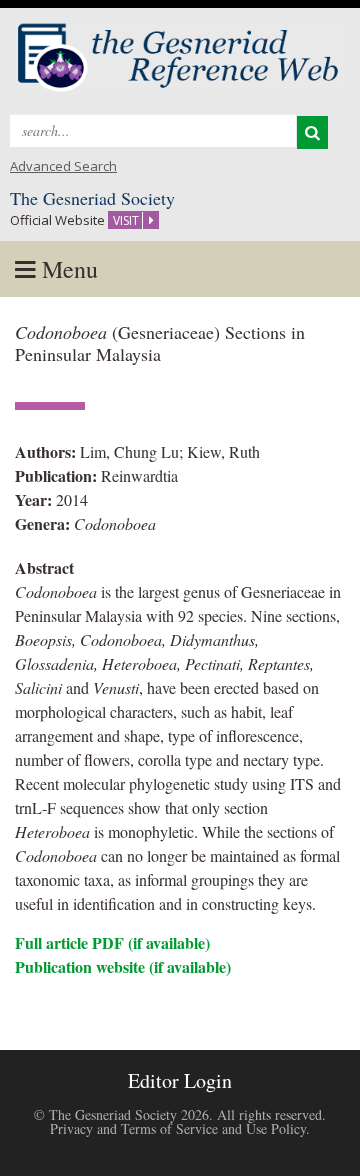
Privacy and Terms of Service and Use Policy (178, 1128)
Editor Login (180, 1080)
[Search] (312, 132)
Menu (67, 269)
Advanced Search (63, 166)
